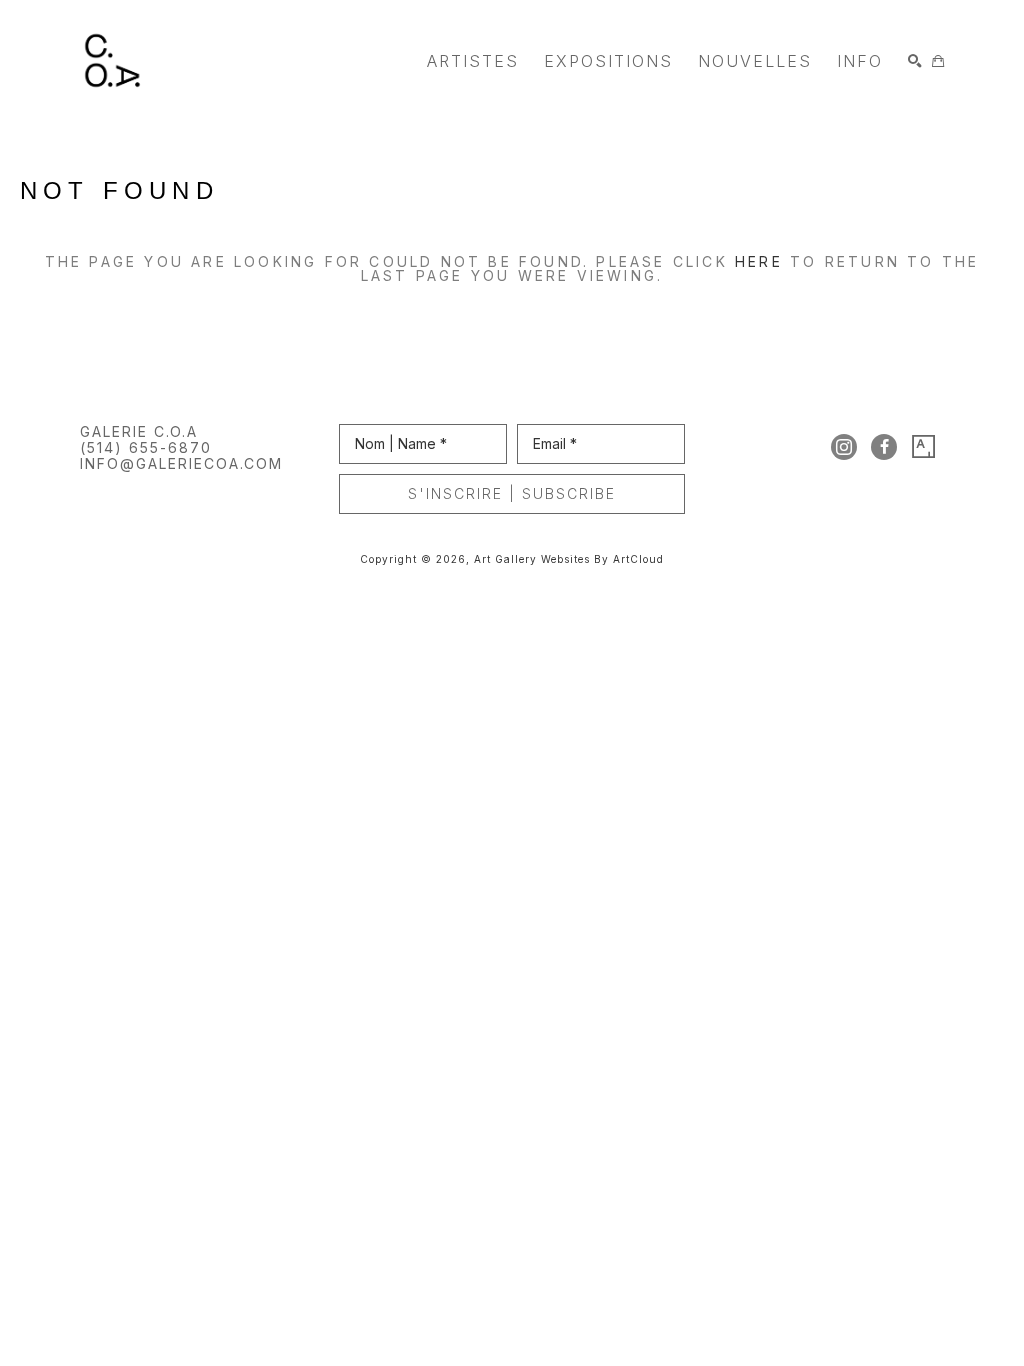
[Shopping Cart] (938, 61)
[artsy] (924, 447)
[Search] (915, 61)
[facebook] (884, 447)
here (759, 261)
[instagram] (844, 447)
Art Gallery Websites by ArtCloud (569, 559)
